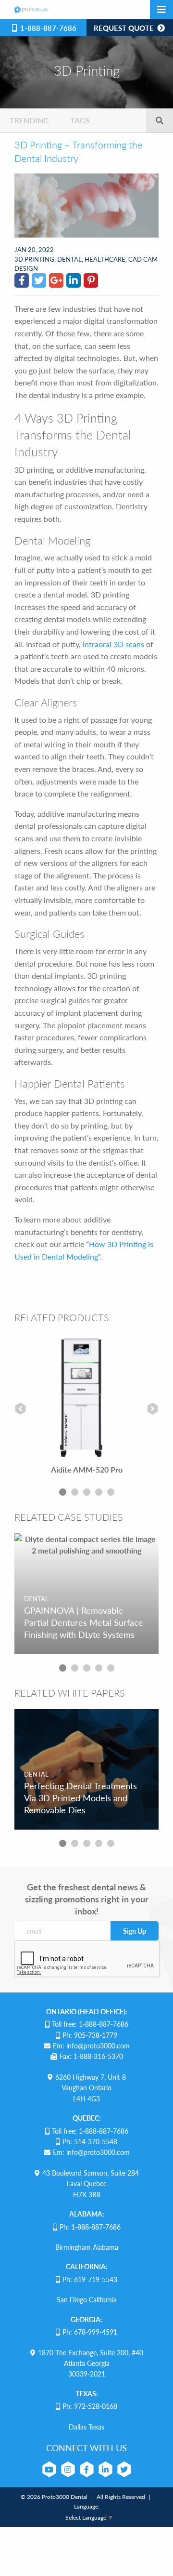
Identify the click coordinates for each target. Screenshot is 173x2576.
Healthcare (105, 259)
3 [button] (87, 1492)
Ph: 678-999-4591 (90, 2332)
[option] (86, 1408)
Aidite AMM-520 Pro (87, 1469)
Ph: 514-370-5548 (90, 2141)
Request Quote (125, 28)
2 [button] (75, 1492)
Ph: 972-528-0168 (90, 2406)
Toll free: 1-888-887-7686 (90, 2024)
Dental (69, 259)
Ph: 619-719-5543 (90, 2279)
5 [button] (111, 1492)
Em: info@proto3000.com (91, 2045)
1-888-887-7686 (47, 28)
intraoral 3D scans (113, 644)
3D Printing (34, 259)
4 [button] (99, 1492)
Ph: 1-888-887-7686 (90, 2227)
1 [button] (63, 1492)
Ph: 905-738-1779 (90, 2035)
